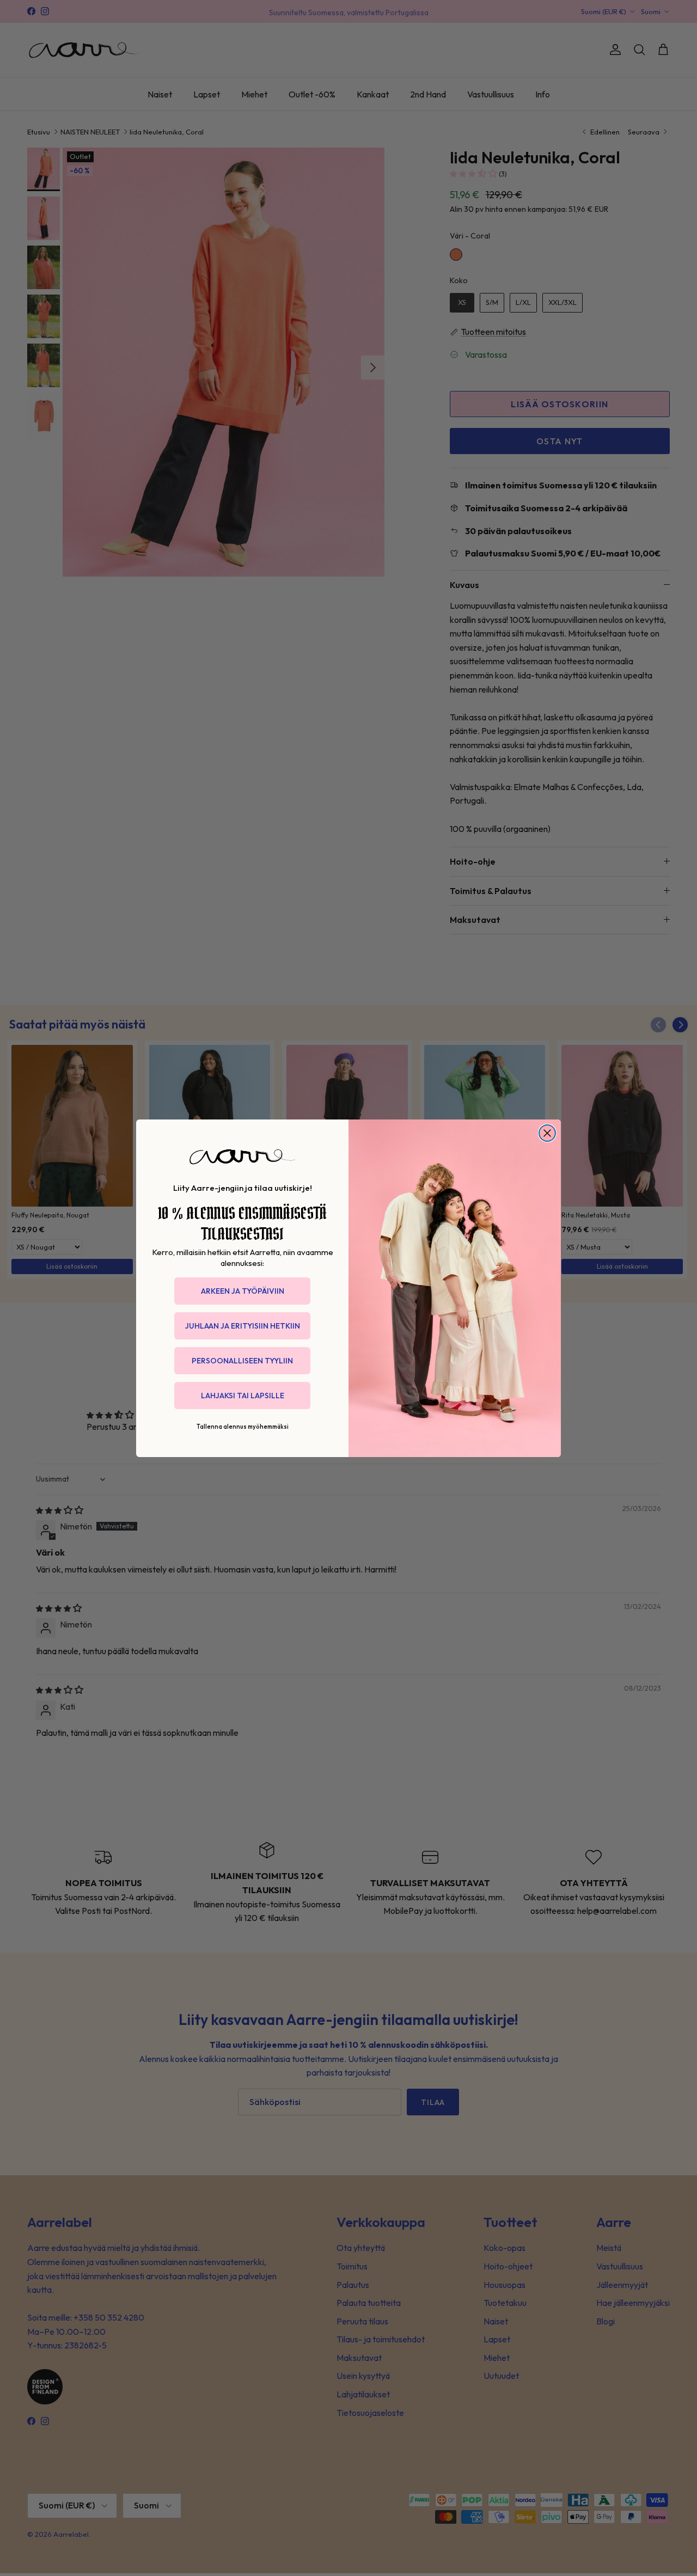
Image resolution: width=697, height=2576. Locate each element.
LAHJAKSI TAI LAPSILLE (243, 1396)
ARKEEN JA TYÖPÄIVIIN (243, 1291)
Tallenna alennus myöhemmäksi (243, 1427)
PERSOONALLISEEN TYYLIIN (242, 1361)
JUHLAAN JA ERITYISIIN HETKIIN (243, 1326)
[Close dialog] (547, 1133)
